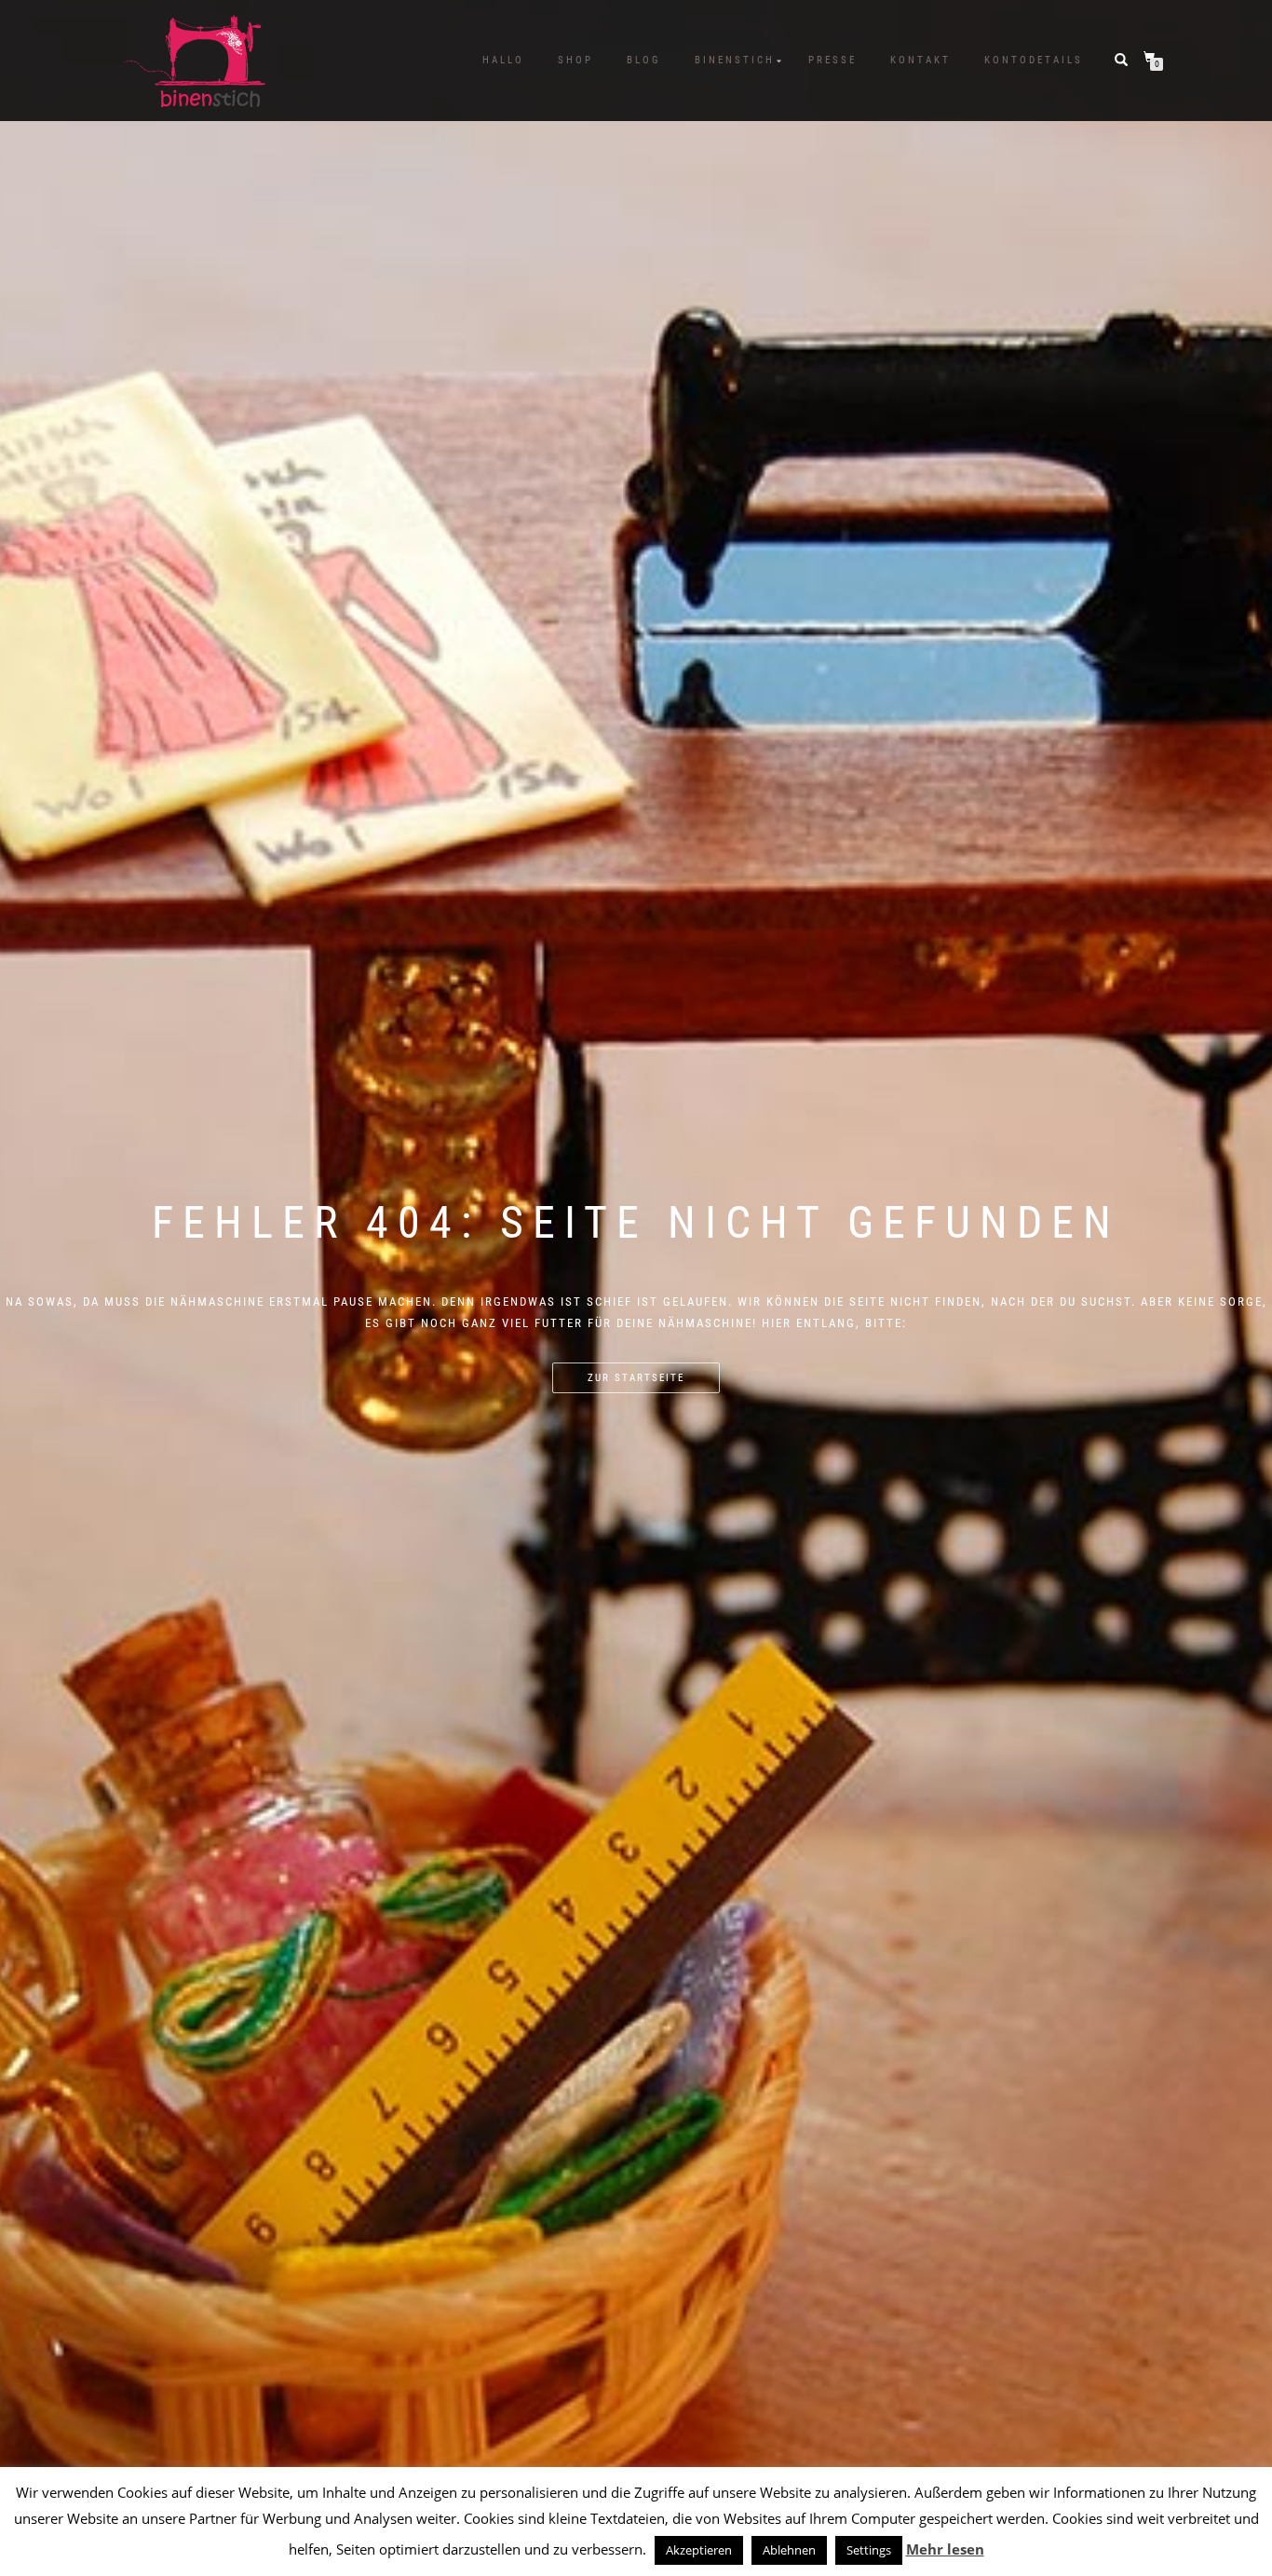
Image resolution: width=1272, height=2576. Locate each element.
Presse (832, 60)
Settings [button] (869, 2550)
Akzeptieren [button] (699, 2550)
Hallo (503, 60)
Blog (644, 60)
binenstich (735, 60)
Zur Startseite (636, 1378)
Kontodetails (1034, 60)
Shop (575, 60)
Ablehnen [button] (789, 2550)
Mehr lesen (945, 2549)
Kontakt (920, 60)
